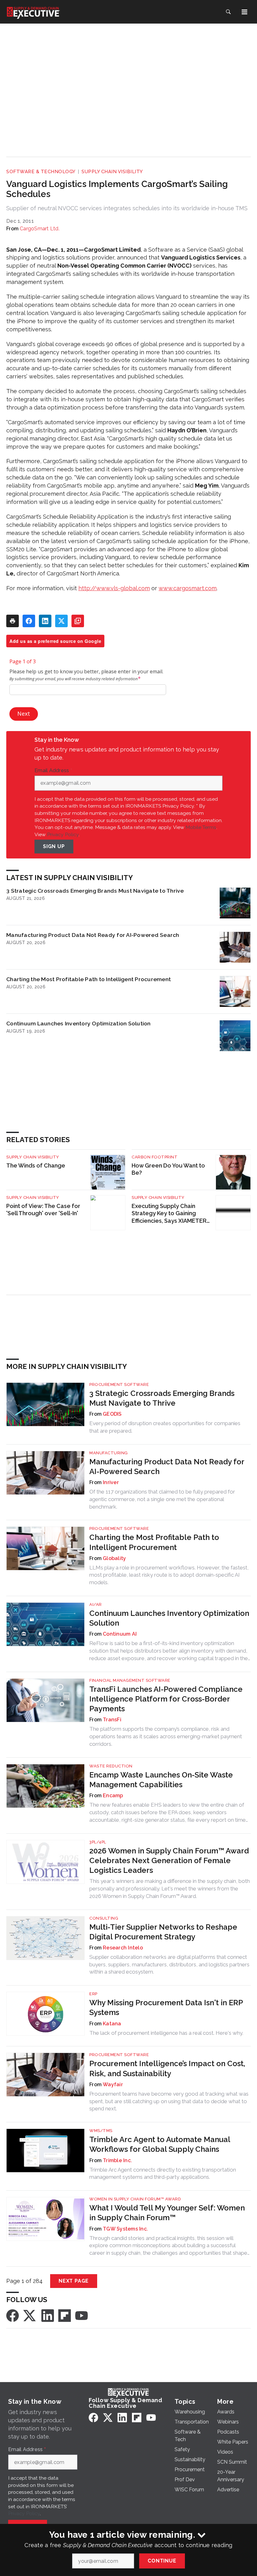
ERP (93, 1994)
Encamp (113, 1796)
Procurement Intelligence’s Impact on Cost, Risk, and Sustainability (167, 2068)
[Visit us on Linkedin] (48, 2315)
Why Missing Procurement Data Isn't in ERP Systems (166, 2007)
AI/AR (96, 1604)
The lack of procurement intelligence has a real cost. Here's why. (166, 2033)
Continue (162, 2561)
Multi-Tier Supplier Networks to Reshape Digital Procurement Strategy (163, 1932)
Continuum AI (120, 1634)
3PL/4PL (98, 1842)
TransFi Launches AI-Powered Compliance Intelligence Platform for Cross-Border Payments (166, 1699)
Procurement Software (119, 1384)
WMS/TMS (101, 2131)
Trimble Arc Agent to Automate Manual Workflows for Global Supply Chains (160, 2144)
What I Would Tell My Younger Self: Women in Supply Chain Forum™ (167, 2213)
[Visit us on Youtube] (81, 2315)
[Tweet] (61, 621)
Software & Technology (41, 172)
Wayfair (113, 2084)
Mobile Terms (201, 827)
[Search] (228, 12)
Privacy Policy (63, 834)
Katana (112, 2024)
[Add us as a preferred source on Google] (78, 621)
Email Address (53, 771)
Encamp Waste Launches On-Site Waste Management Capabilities (161, 1780)
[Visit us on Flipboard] (65, 2315)
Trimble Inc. (117, 2160)
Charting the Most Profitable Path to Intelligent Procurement (89, 979)
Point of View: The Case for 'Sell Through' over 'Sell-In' (43, 1210)
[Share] (29, 621)
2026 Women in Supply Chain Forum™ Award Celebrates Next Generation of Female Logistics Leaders (169, 1860)
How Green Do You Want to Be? (168, 1169)
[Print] (13, 621)
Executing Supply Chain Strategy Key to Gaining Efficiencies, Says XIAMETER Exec (169, 1214)
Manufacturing (109, 1453)
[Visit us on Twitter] (30, 2315)
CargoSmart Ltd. (40, 229)
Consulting (104, 1918)
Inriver (111, 1482)
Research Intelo (123, 1948)
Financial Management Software (130, 1680)
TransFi (112, 1720)
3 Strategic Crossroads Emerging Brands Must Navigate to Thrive (95, 891)
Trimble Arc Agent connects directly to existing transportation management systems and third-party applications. (163, 2173)
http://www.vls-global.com (114, 588)
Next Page (74, 2281)
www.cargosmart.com (188, 588)
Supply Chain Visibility (112, 172)
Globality (114, 1558)
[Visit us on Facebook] (13, 2315)
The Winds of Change (36, 1165)
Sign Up (54, 846)
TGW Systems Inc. (125, 2229)
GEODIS (112, 1414)
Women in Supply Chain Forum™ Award (135, 2199)
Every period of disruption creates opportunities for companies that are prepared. (165, 1427)
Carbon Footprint (155, 1157)
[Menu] (244, 12)
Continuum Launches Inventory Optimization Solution (79, 1023)
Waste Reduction (111, 1766)
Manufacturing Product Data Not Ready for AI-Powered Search (93, 935)
